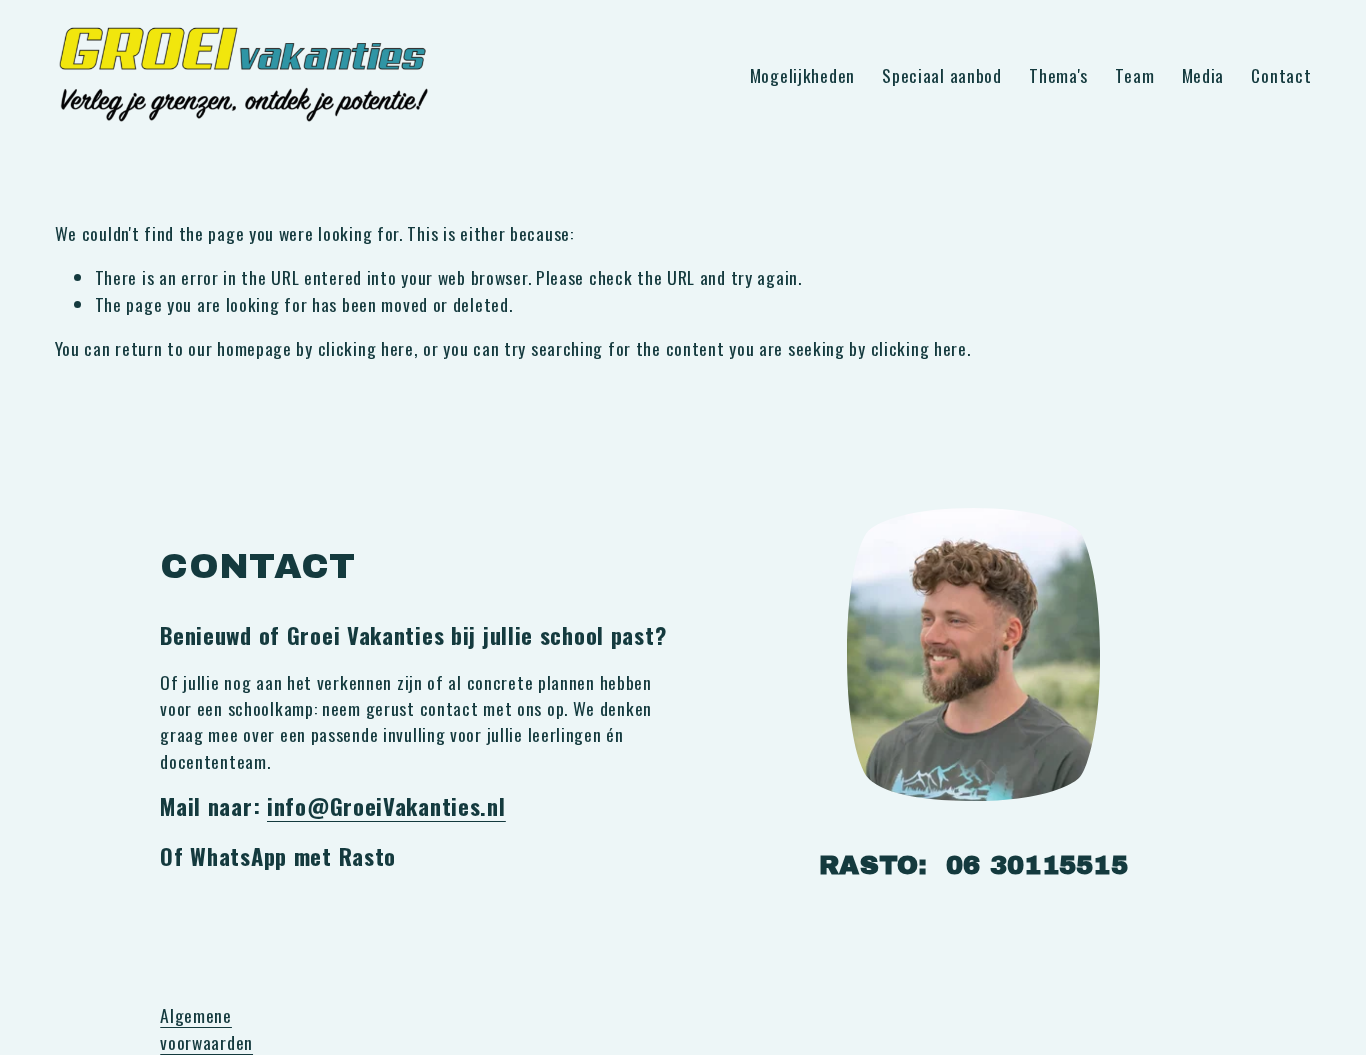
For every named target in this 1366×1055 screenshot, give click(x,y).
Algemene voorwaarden (206, 1028)
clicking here (366, 348)
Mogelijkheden (802, 75)
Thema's (1058, 75)
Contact (1281, 75)
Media (1203, 75)
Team (1134, 75)
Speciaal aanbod (942, 75)
